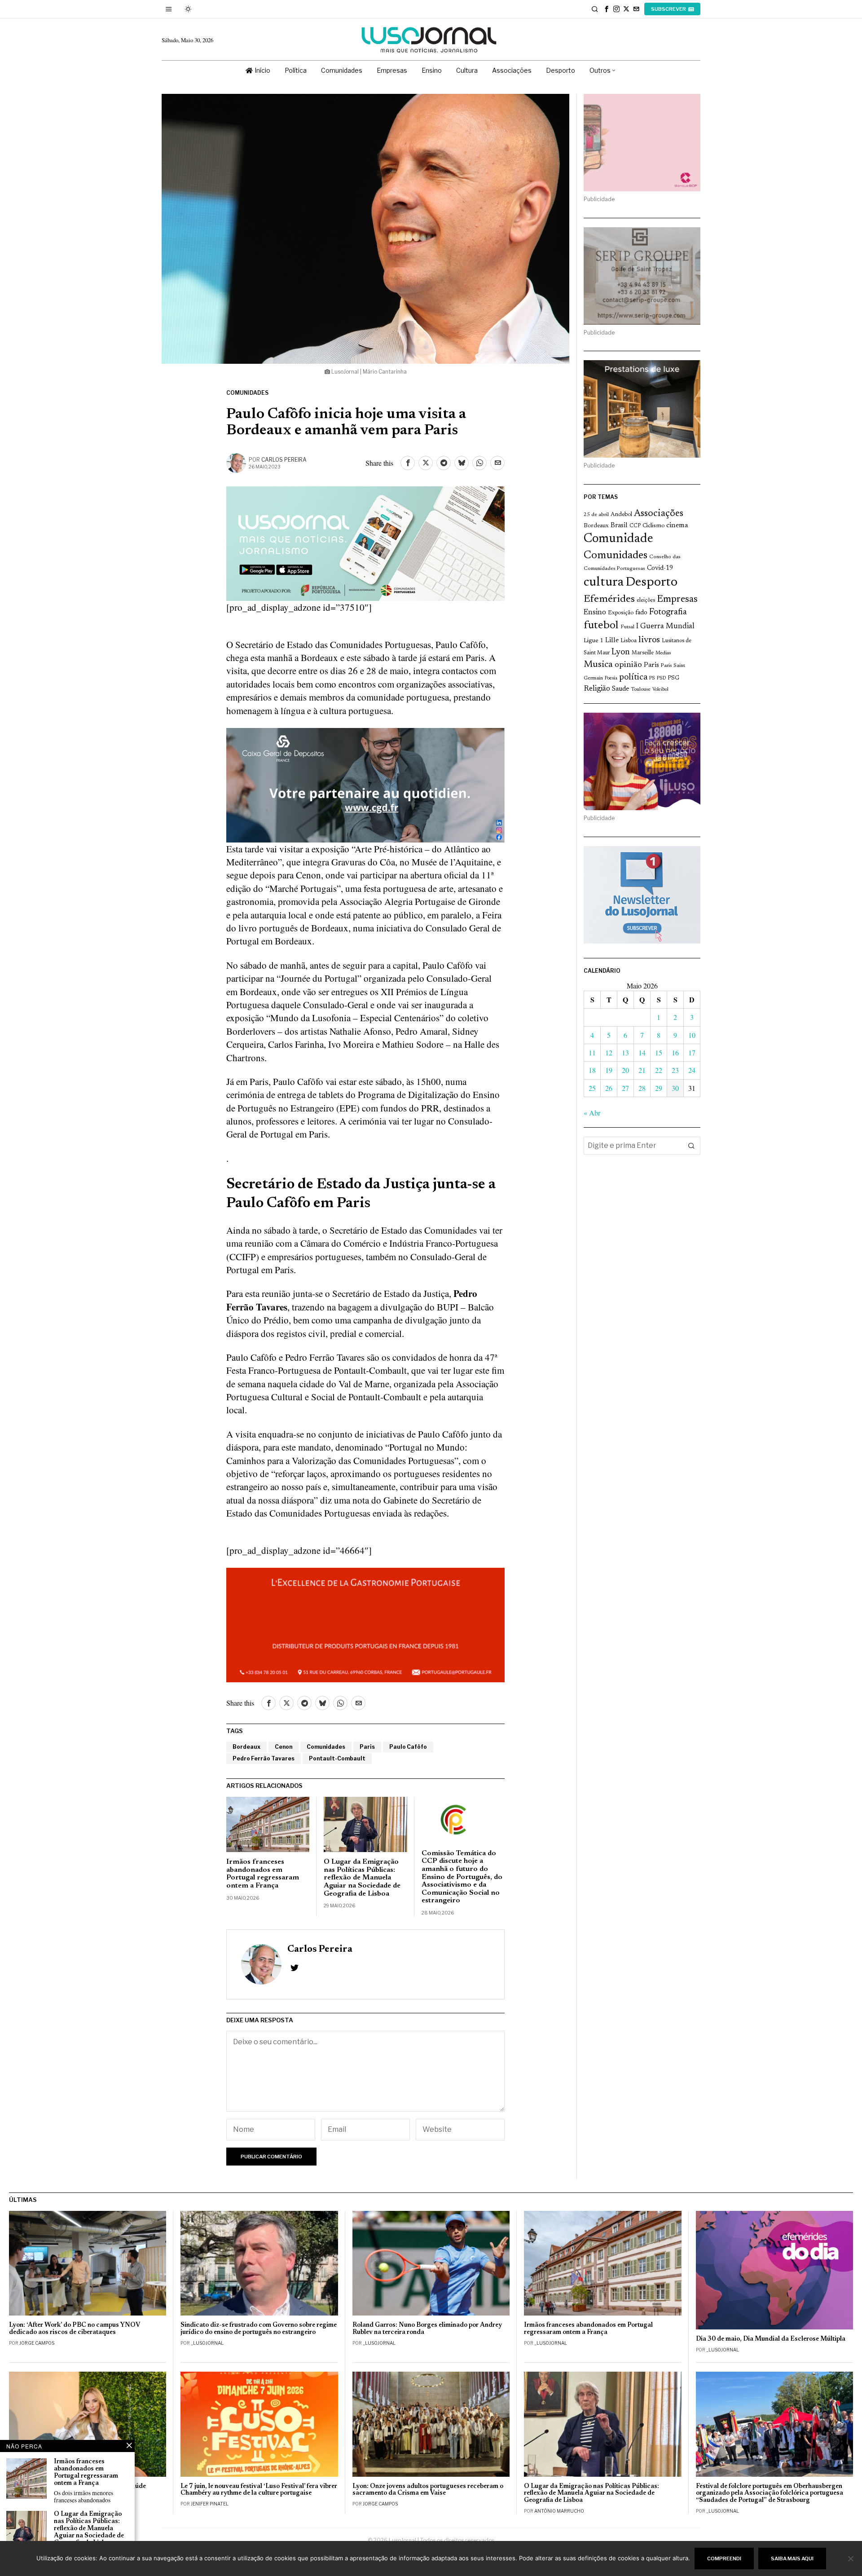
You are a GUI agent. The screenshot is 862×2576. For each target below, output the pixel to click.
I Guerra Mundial (665, 626)
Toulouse (641, 689)
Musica (598, 665)
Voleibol (660, 690)
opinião (628, 665)
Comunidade (618, 539)
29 (659, 1088)
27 (625, 1088)
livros (649, 640)
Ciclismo (653, 526)
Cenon (284, 1747)
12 (609, 1052)
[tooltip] (607, 9)
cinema (677, 525)
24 (692, 1070)
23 (675, 1070)
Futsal (627, 627)
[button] (691, 1146)
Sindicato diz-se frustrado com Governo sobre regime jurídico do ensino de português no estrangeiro (259, 2329)
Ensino (595, 613)
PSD (661, 678)
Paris (367, 1747)
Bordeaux (246, 1747)
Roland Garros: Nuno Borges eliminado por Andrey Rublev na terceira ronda (427, 2329)
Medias (663, 653)
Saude (620, 689)
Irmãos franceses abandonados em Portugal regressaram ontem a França (263, 1874)
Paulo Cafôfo (408, 1747)
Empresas (677, 600)
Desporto (651, 583)
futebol (601, 626)
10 (692, 1035)
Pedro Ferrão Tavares (264, 1758)
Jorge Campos (37, 2343)
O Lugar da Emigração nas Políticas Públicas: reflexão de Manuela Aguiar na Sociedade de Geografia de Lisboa (362, 1878)
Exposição (621, 613)
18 (592, 1070)
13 (625, 1052)
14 (642, 1052)
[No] (851, 2558)
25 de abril (596, 515)
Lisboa (629, 641)
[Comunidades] (365, 784)
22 (659, 1070)
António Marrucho (559, 2511)
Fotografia (668, 612)
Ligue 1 (594, 641)
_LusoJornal (207, 2343)
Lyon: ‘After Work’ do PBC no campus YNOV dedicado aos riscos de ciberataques (75, 2329)
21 (642, 1070)
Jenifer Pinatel (210, 2504)
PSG (673, 678)
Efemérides (609, 599)
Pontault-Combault (337, 1758)
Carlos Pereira (284, 460)
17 (692, 1052)
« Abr (592, 1113)
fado (641, 613)
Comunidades (247, 393)
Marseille (643, 653)
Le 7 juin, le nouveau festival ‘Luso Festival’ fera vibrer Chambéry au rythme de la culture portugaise (259, 2490)
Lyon (621, 652)
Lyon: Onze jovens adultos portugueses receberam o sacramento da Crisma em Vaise (428, 2490)
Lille (612, 641)
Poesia (611, 678)
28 (642, 1088)
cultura (604, 582)
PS (652, 678)
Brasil (619, 526)
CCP (635, 526)
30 (675, 1088)
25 (592, 1088)
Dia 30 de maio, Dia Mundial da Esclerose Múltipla (771, 2339)
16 (675, 1052)
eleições (646, 600)
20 (625, 1070)
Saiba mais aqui (792, 2558)
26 (609, 1088)
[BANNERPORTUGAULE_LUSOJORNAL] (365, 1623)
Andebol (621, 514)
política (633, 677)
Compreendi (724, 2558)
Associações (659, 514)
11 (592, 1052)
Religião (597, 689)
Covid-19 (660, 568)
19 (609, 1070)
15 (659, 1052)
